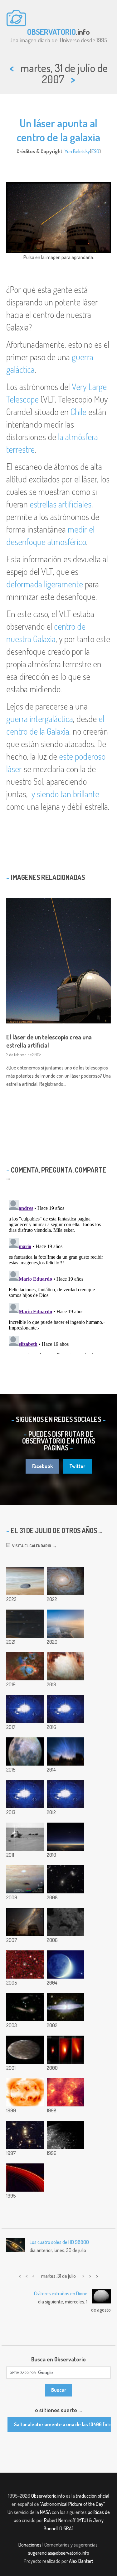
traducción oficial (93, 2496)
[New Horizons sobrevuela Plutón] (25, 1709)
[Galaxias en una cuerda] (66, 1879)
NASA (45, 2512)
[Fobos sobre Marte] (25, 1581)
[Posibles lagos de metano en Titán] (66, 1922)
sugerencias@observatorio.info (59, 2553)
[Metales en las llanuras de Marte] (25, 1837)
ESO (95, 151)
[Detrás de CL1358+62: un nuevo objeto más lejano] (25, 2135)
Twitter (77, 1466)
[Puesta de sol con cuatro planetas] (66, 1837)
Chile (78, 412)
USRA (66, 2528)
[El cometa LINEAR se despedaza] (66, 2050)
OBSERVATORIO (51, 32)
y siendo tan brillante (65, 794)
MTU (82, 2520)
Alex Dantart (81, 2561)
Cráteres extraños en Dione (61, 2293)
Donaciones (30, 2545)
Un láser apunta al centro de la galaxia (58, 130)
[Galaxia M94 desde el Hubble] (66, 1581)
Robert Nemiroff (60, 2520)
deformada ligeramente (45, 584)
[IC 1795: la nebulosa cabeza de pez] (25, 1666)
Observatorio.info (48, 2496)
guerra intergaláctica (40, 719)
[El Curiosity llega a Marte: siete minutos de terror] (66, 1794)
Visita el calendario (31, 1546)
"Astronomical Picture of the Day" (72, 2504)
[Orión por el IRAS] (66, 2092)
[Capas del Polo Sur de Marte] (66, 1666)
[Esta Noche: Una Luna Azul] (66, 1965)
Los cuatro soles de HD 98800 (59, 2242)
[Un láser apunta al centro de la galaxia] (25, 1922)
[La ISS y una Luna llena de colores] (25, 1751)
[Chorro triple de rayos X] (25, 2092)
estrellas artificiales (61, 504)
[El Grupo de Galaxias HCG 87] (25, 2007)
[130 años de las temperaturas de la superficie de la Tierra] (25, 1794)
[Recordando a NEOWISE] (25, 1624)
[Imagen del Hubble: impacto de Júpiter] (25, 1879)
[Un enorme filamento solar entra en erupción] (66, 1709)
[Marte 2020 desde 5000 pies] (66, 1624)
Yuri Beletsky (77, 151)
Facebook (42, 1466)
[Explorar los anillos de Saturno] (25, 2178)
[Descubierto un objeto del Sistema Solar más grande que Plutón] (25, 1965)
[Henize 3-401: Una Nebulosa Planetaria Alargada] (66, 2007)
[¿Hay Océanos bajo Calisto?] (25, 2050)
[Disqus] (58, 1276)
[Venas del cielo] (66, 1751)
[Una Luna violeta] (66, 2135)
